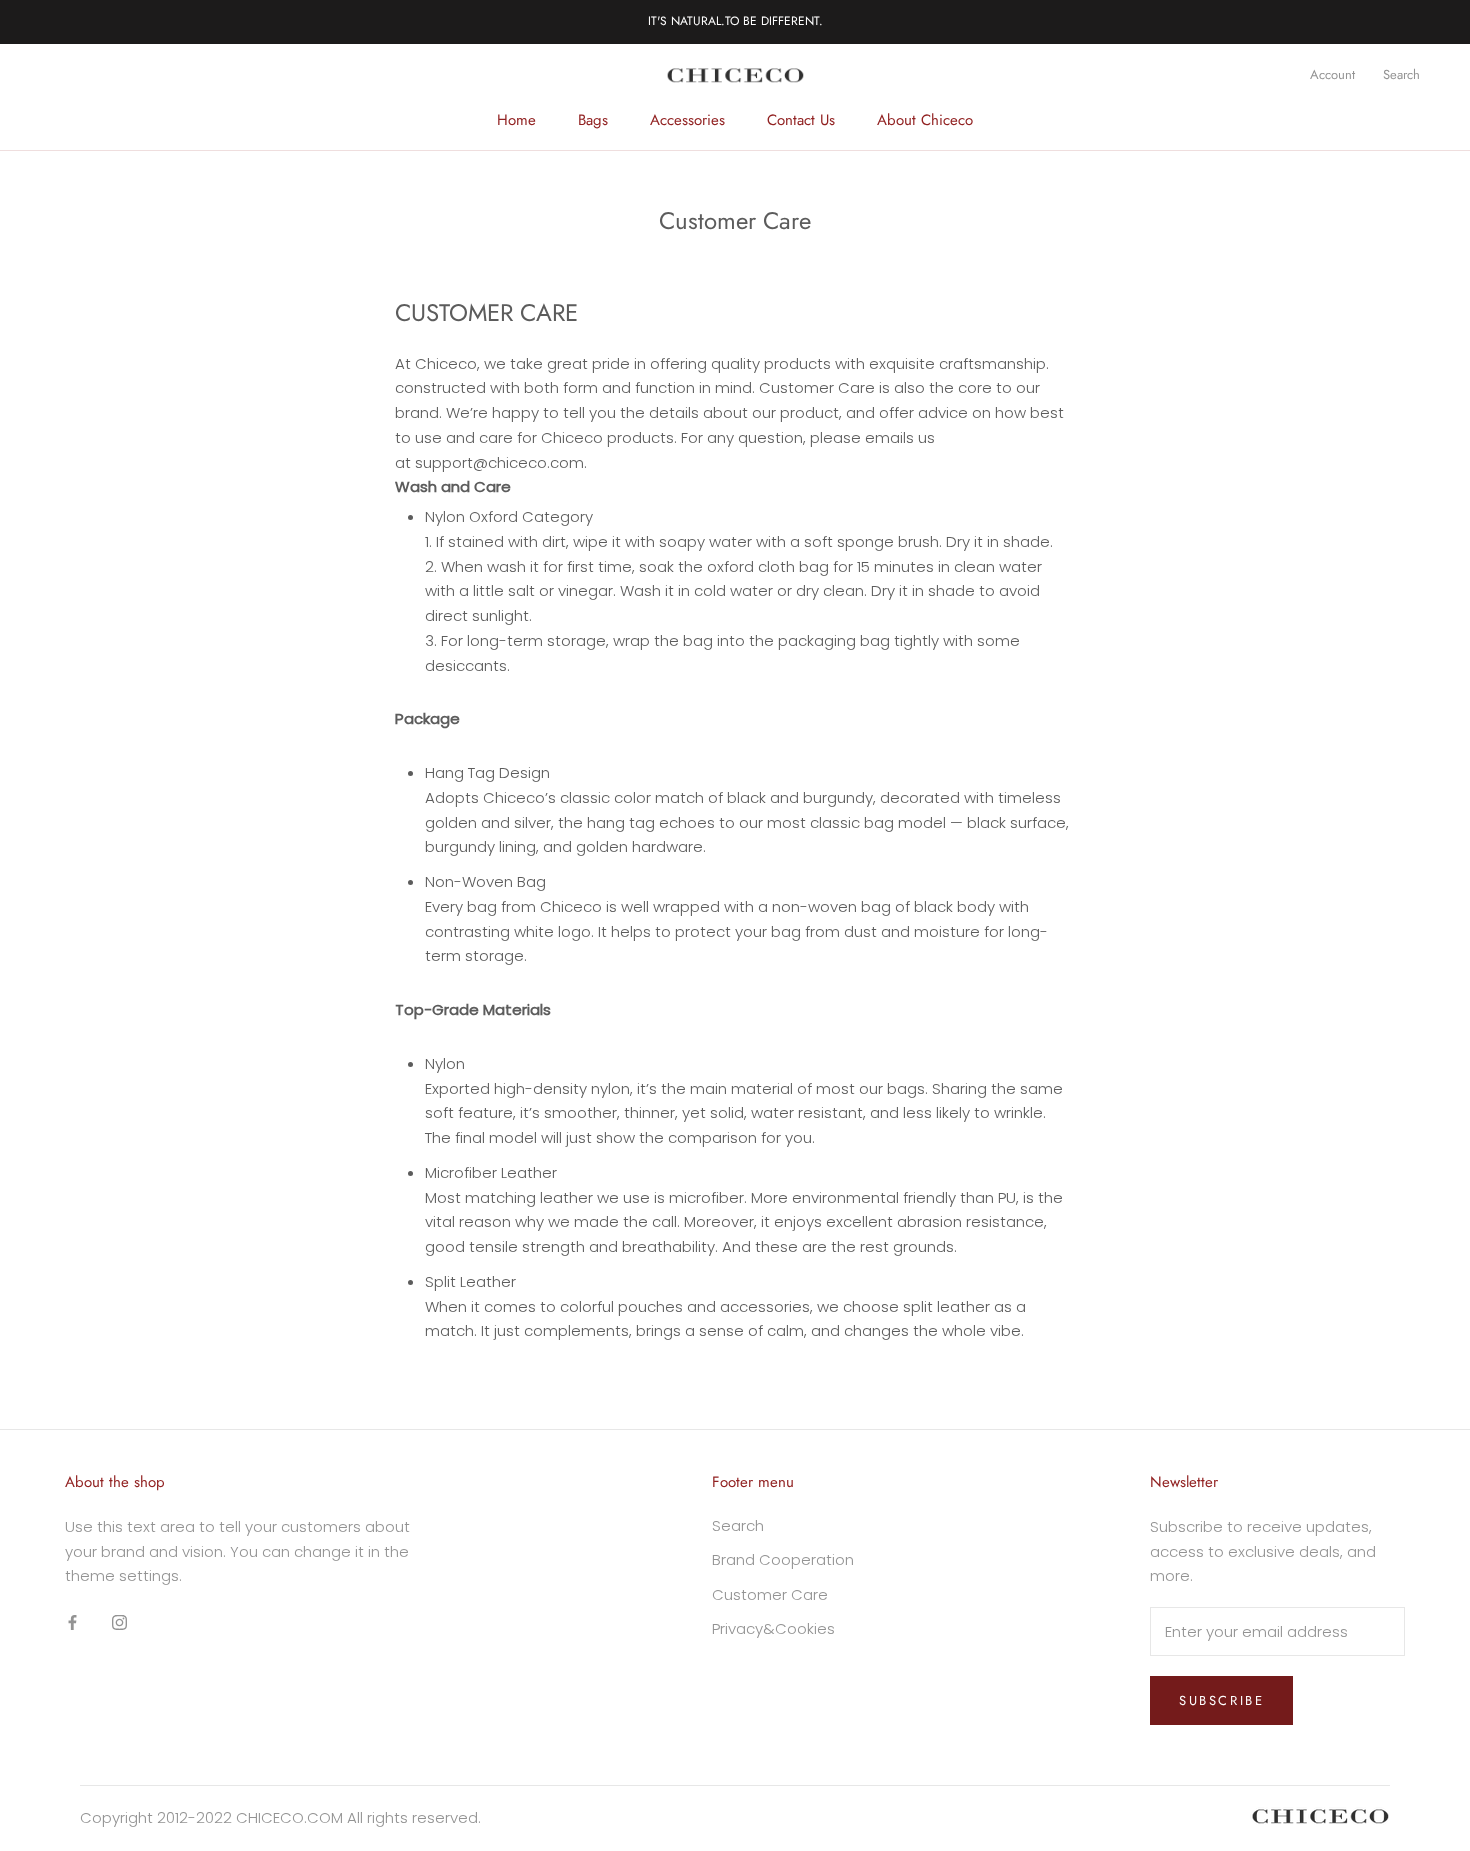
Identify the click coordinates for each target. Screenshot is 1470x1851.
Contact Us (801, 120)
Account (1332, 74)
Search (1401, 74)
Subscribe (1221, 1700)
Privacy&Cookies (773, 1628)
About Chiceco (925, 120)
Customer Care (770, 1594)
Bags (593, 120)
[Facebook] (72, 1621)
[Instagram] (119, 1621)
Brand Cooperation (783, 1559)
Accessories (687, 120)
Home (516, 120)
